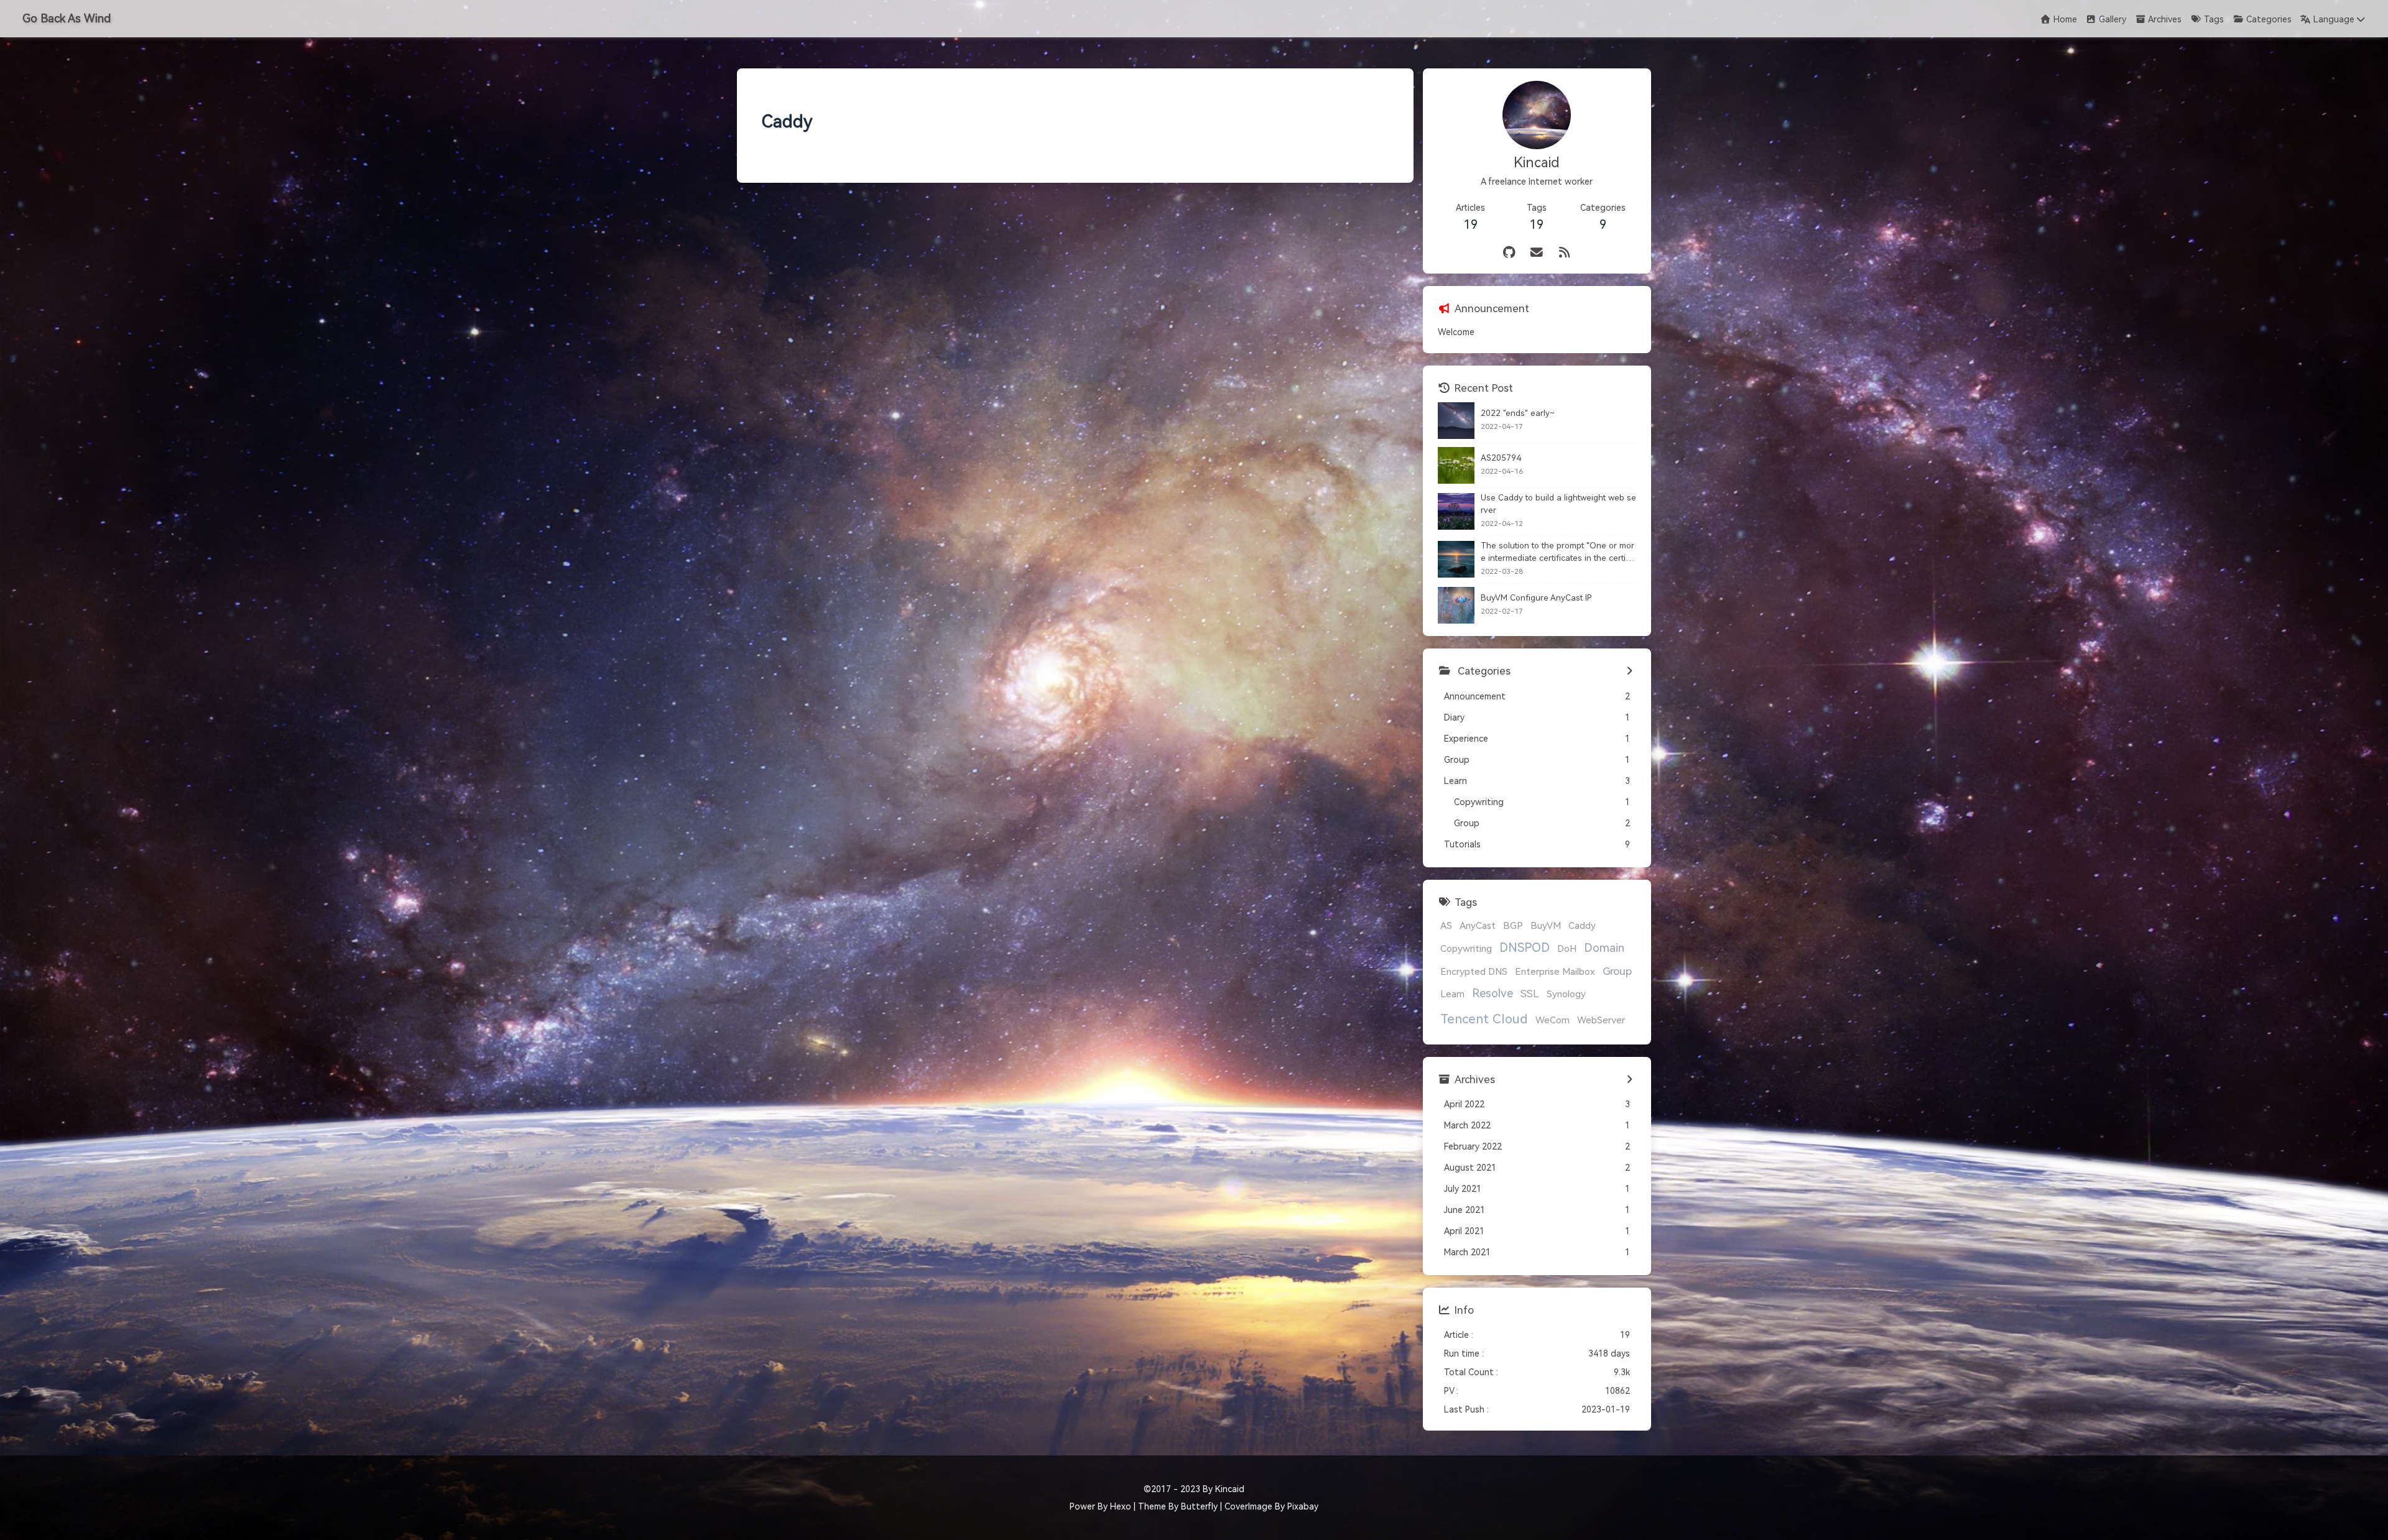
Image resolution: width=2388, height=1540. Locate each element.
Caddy (1582, 926)
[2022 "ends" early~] (1456, 421)
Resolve (1492, 994)
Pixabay (1303, 1506)
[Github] (1510, 253)
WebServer (1601, 1020)
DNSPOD (1525, 948)
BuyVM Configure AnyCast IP (1536, 598)
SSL (1530, 994)
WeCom (1553, 1020)
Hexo (1121, 1506)
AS (1446, 926)
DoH (1567, 949)
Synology (1566, 994)
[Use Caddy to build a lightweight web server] (1456, 511)
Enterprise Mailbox (1555, 972)
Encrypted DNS (1474, 972)
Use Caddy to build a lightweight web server (1558, 504)
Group (1617, 971)
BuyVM (1546, 926)
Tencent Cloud (1484, 1019)
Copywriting (1466, 949)
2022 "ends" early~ (1518, 413)
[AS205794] (1456, 465)
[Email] (1537, 253)
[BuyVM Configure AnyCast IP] (1456, 605)
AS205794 (1501, 458)
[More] (1630, 671)
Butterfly (1199, 1506)
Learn (1452, 994)
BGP (1513, 926)
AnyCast (1478, 926)
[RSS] (1565, 253)
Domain (1604, 948)
